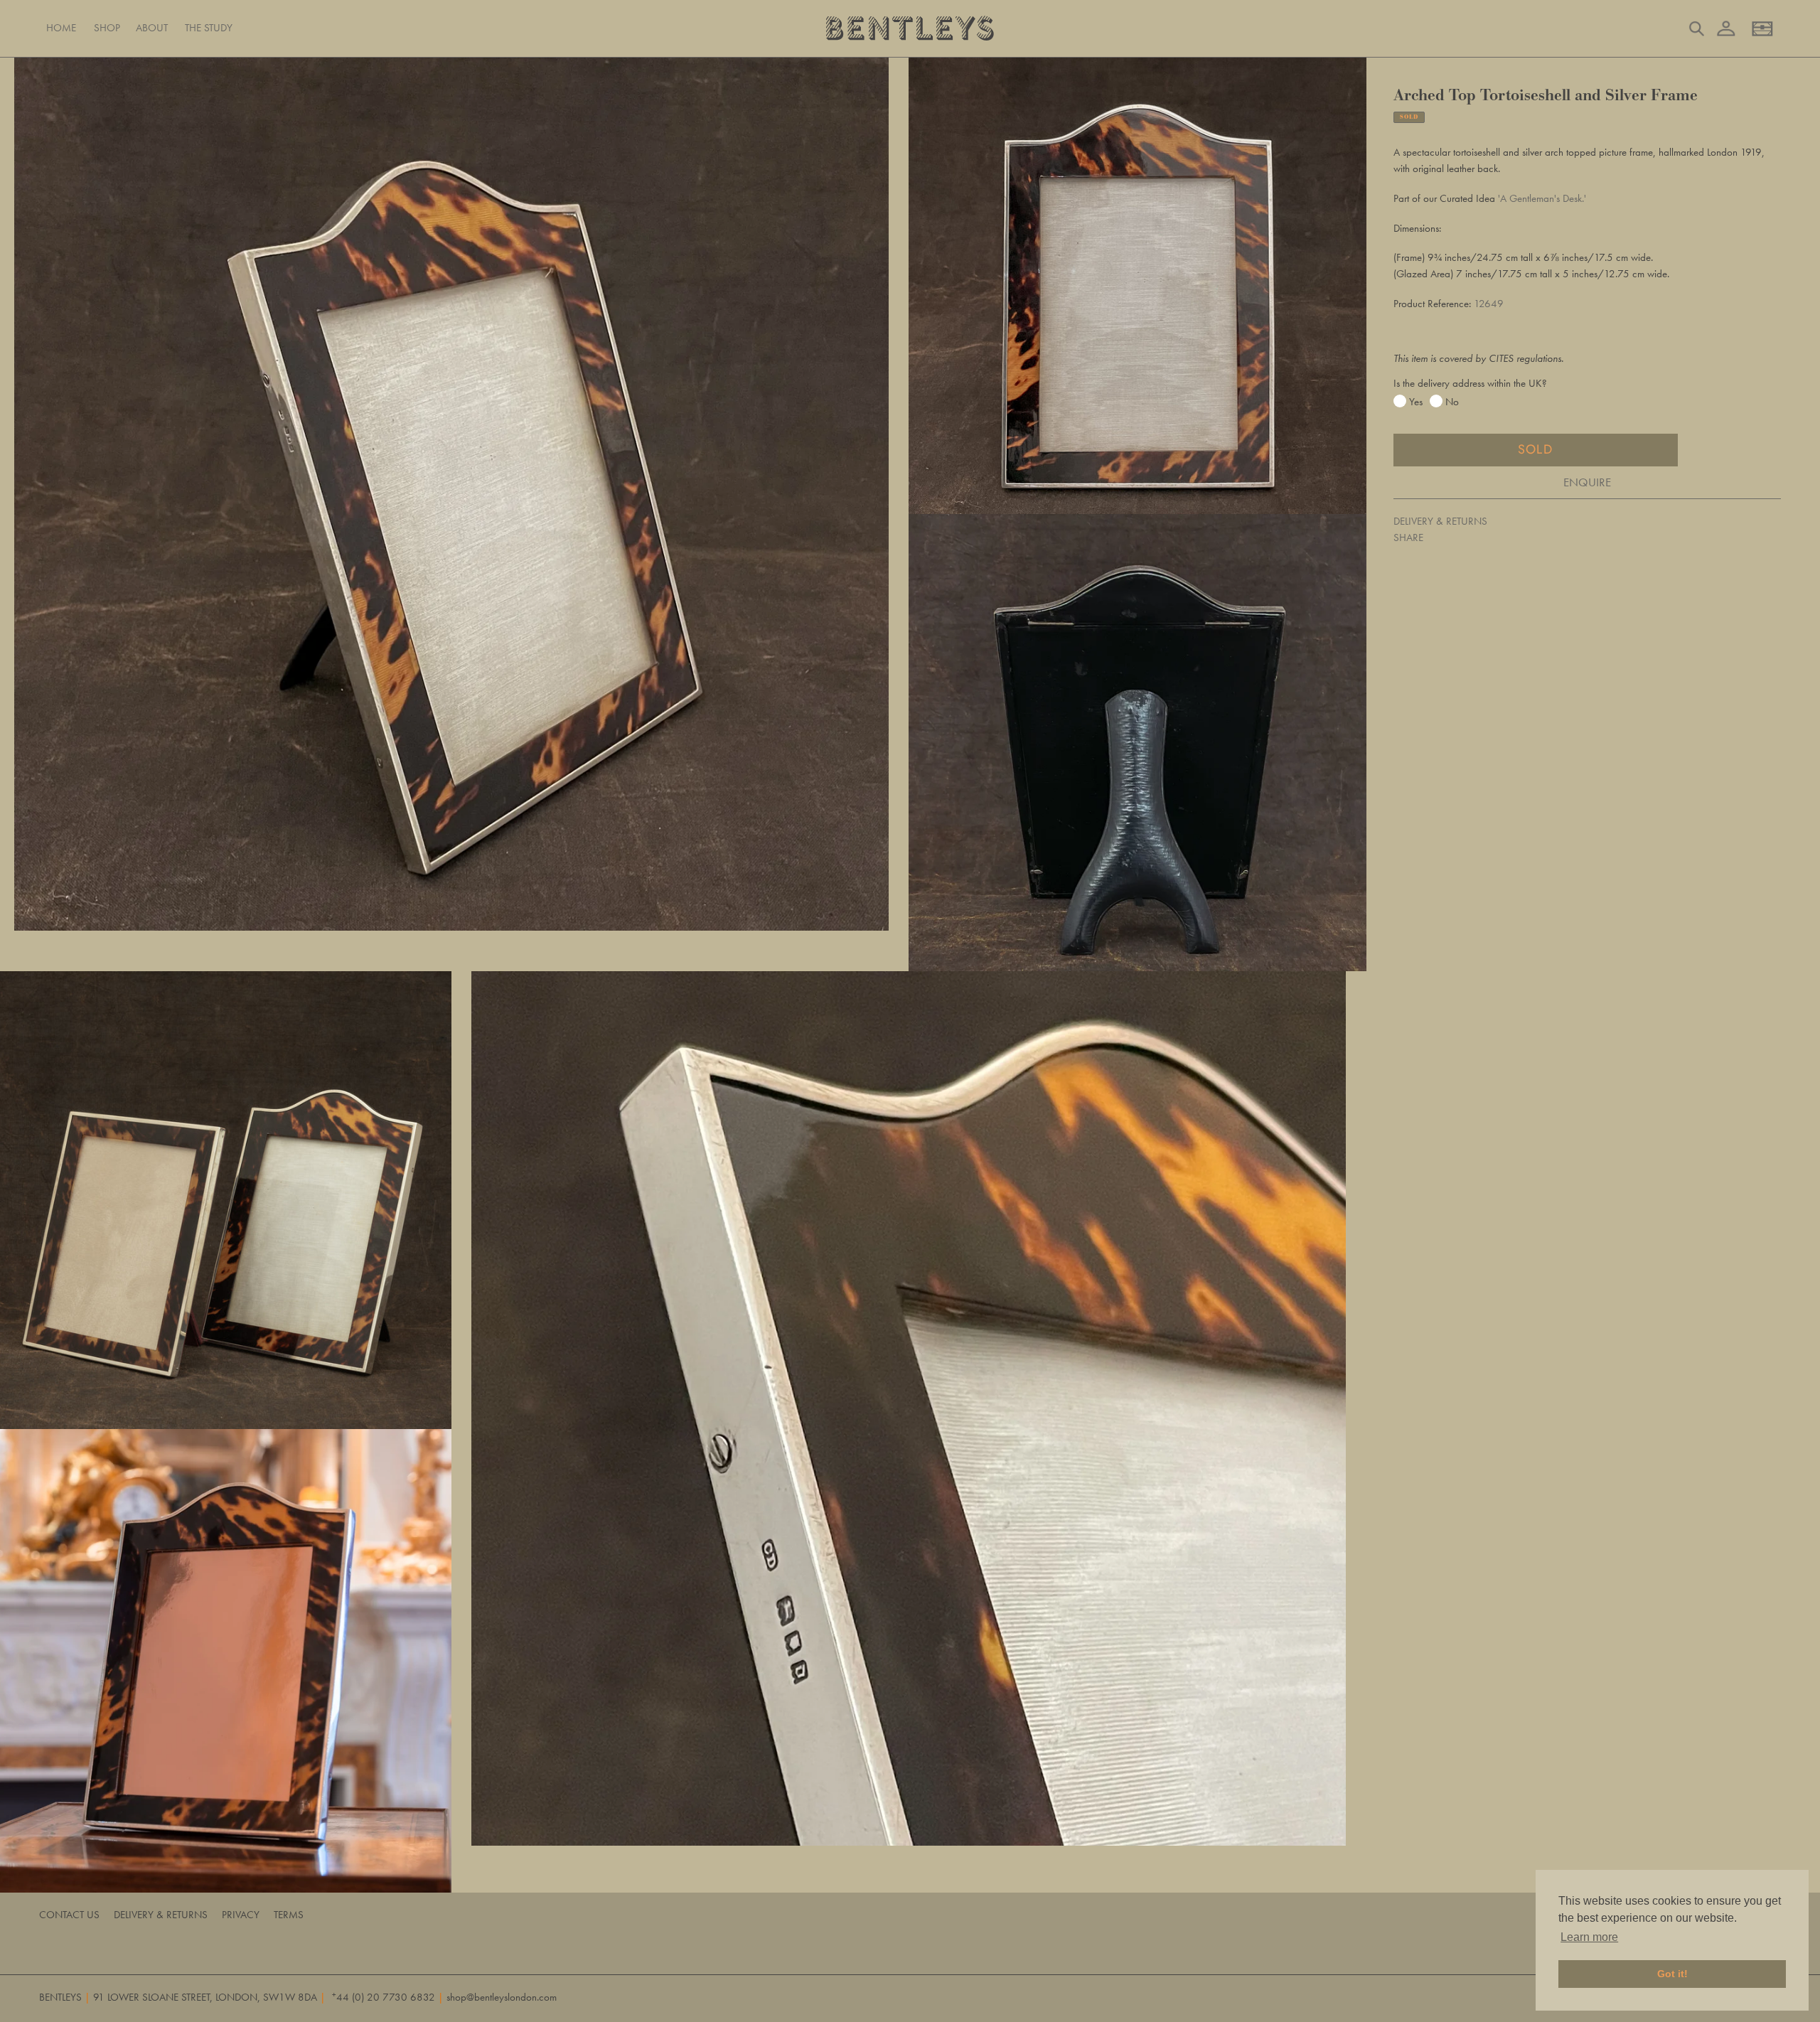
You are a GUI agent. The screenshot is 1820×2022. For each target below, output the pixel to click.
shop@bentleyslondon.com (502, 1997)
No (1452, 402)
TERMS (289, 1915)
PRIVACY (241, 1915)
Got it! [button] (1672, 1974)
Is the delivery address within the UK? (1470, 383)
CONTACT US (69, 1915)
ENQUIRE (1587, 482)
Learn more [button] (1589, 1937)
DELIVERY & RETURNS (1440, 521)
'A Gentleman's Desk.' (1542, 198)
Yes (1416, 402)
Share (1408, 537)
